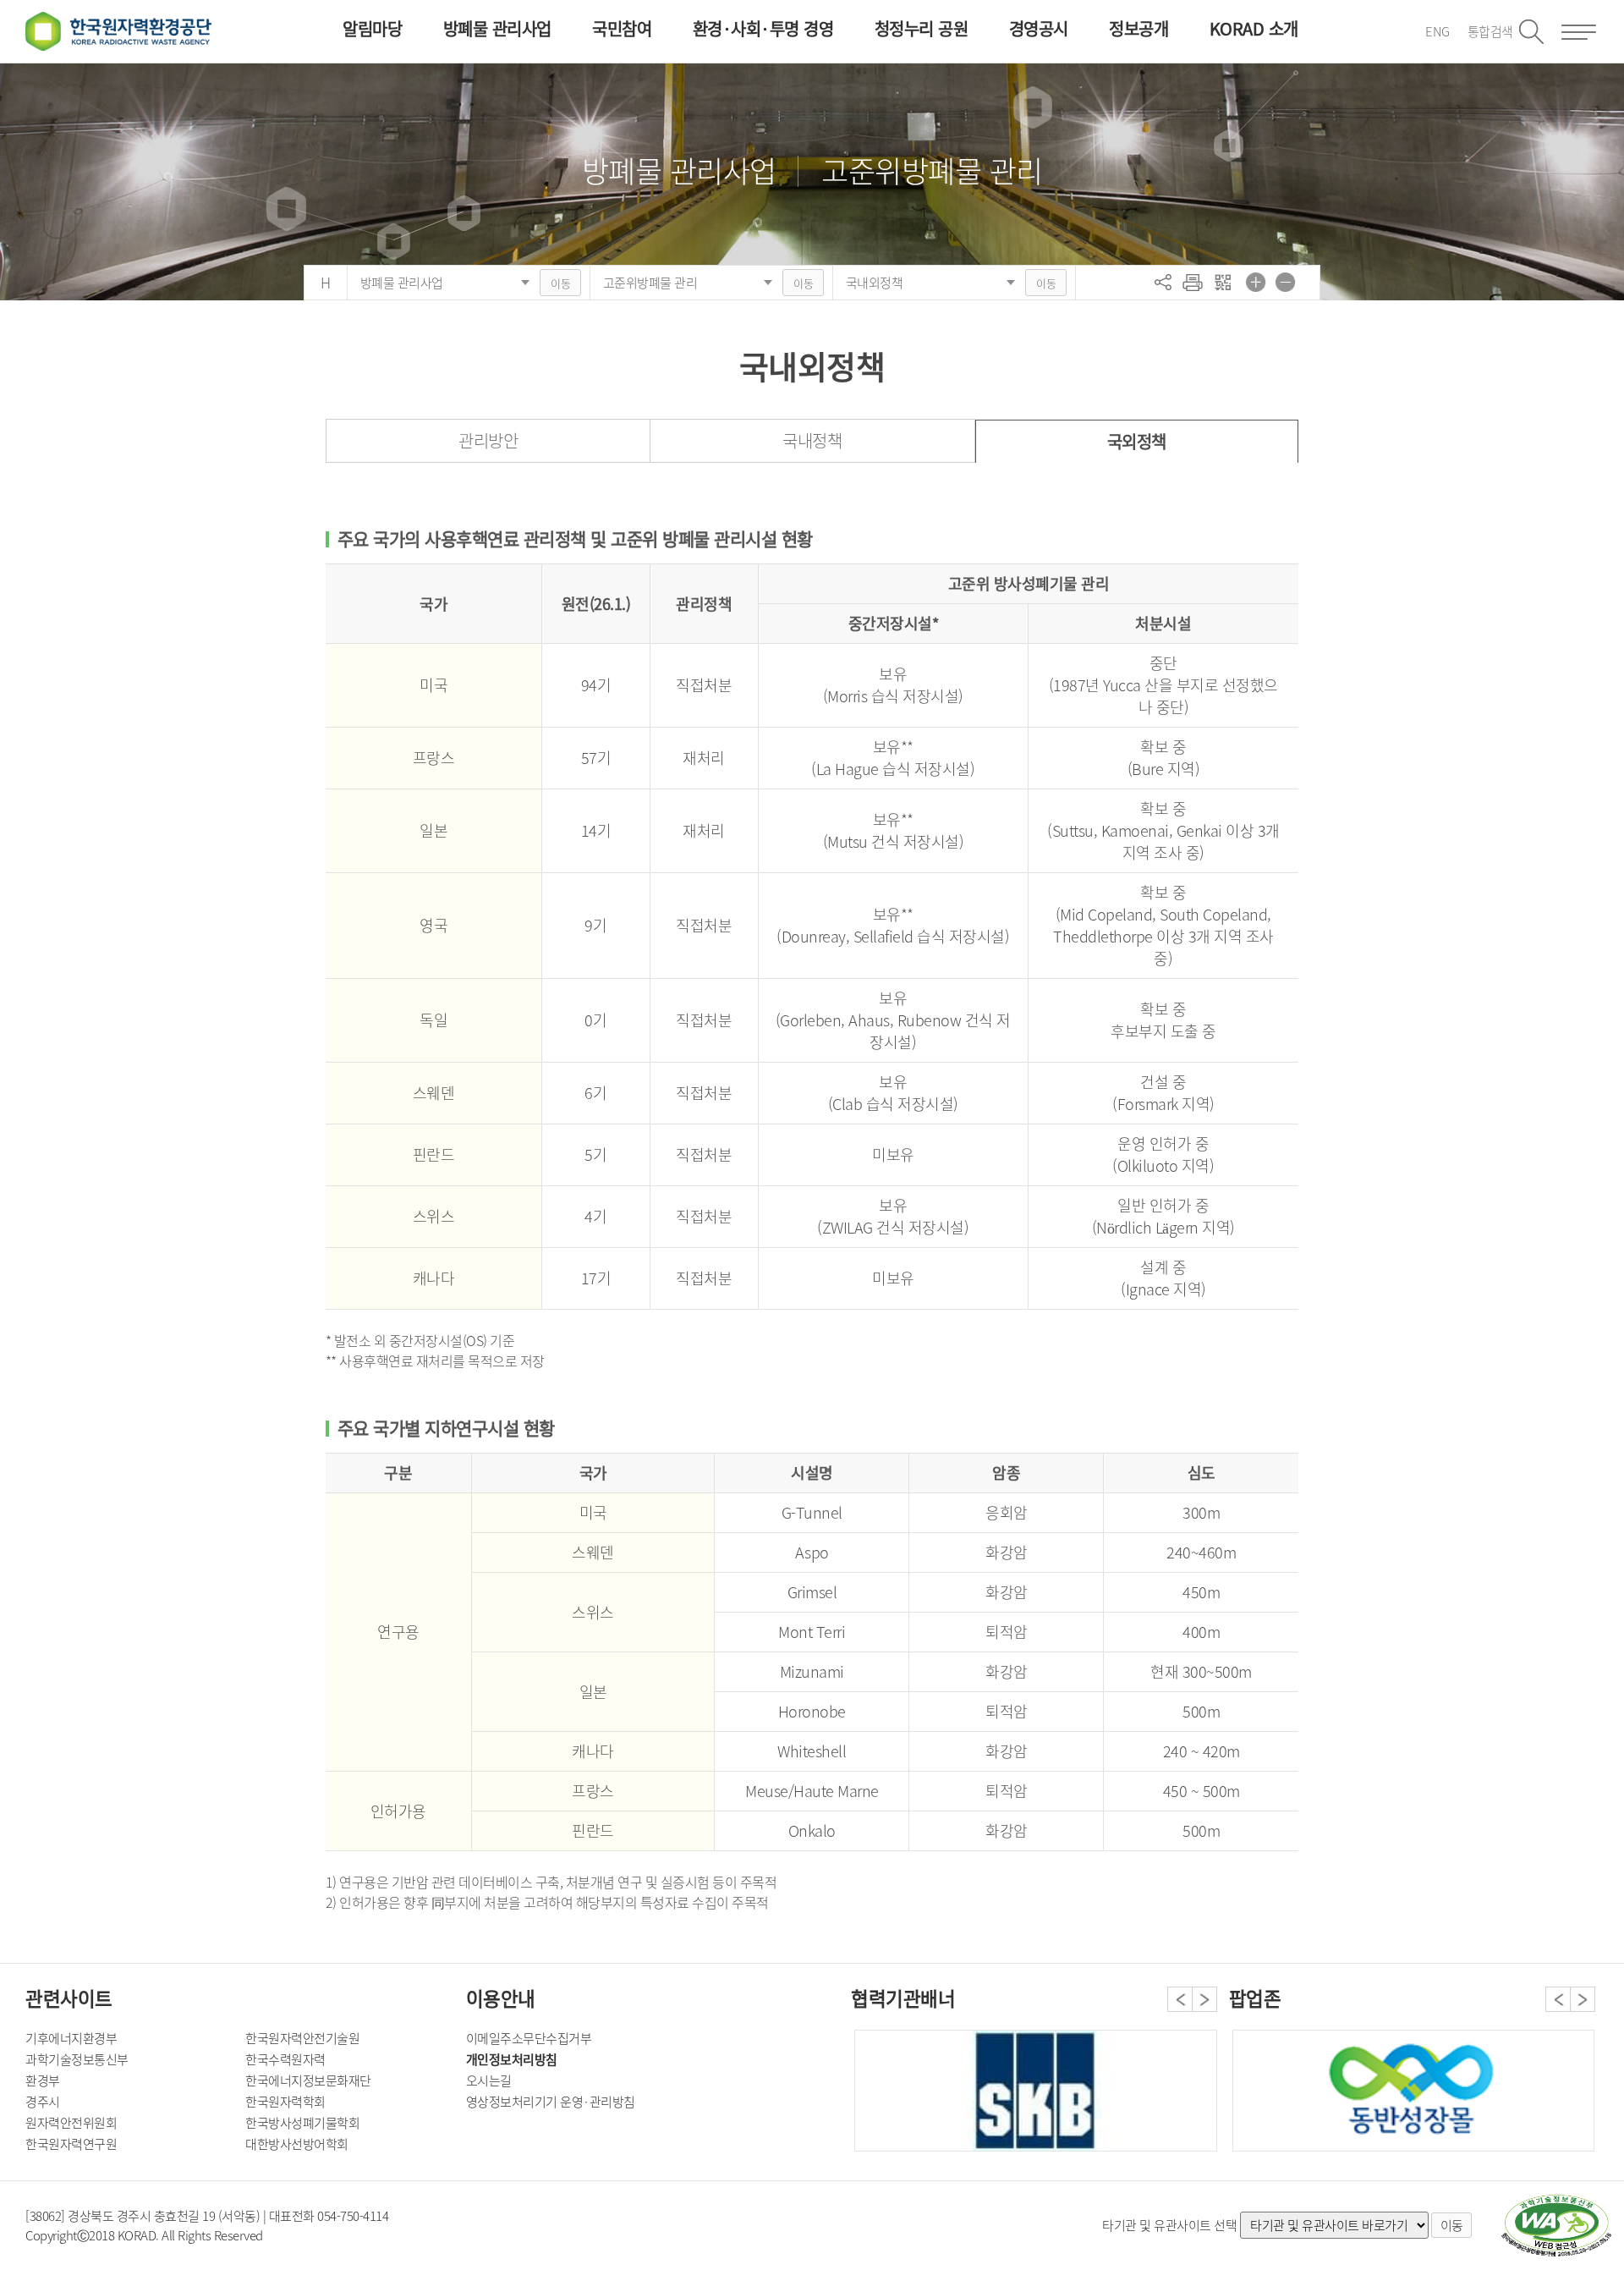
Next (1204, 1999)
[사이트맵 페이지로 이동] (1579, 32)
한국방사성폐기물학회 (302, 2123)
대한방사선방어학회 (297, 2144)
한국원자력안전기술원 (302, 2038)
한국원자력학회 (285, 2102)
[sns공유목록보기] (1163, 282)
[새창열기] (1556, 2226)
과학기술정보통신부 (77, 2059)
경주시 (43, 2102)
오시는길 (489, 2080)
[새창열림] (1193, 282)
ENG (1437, 31)
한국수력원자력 (285, 2059)
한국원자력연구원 (71, 2144)
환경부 (43, 2080)
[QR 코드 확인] (1222, 282)
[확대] (1256, 282)
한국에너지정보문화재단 (308, 2080)
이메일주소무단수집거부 (529, 2038)
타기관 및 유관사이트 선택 (1169, 2225)
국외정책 (1137, 441)
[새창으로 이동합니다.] (1413, 2091)
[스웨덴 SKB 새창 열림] (1035, 2091)
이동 (560, 283)
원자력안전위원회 (71, 2123)
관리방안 (488, 440)
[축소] (1286, 282)
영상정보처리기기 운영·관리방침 (551, 2102)
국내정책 (812, 440)
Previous (1180, 1999)
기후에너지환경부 (71, 2038)
